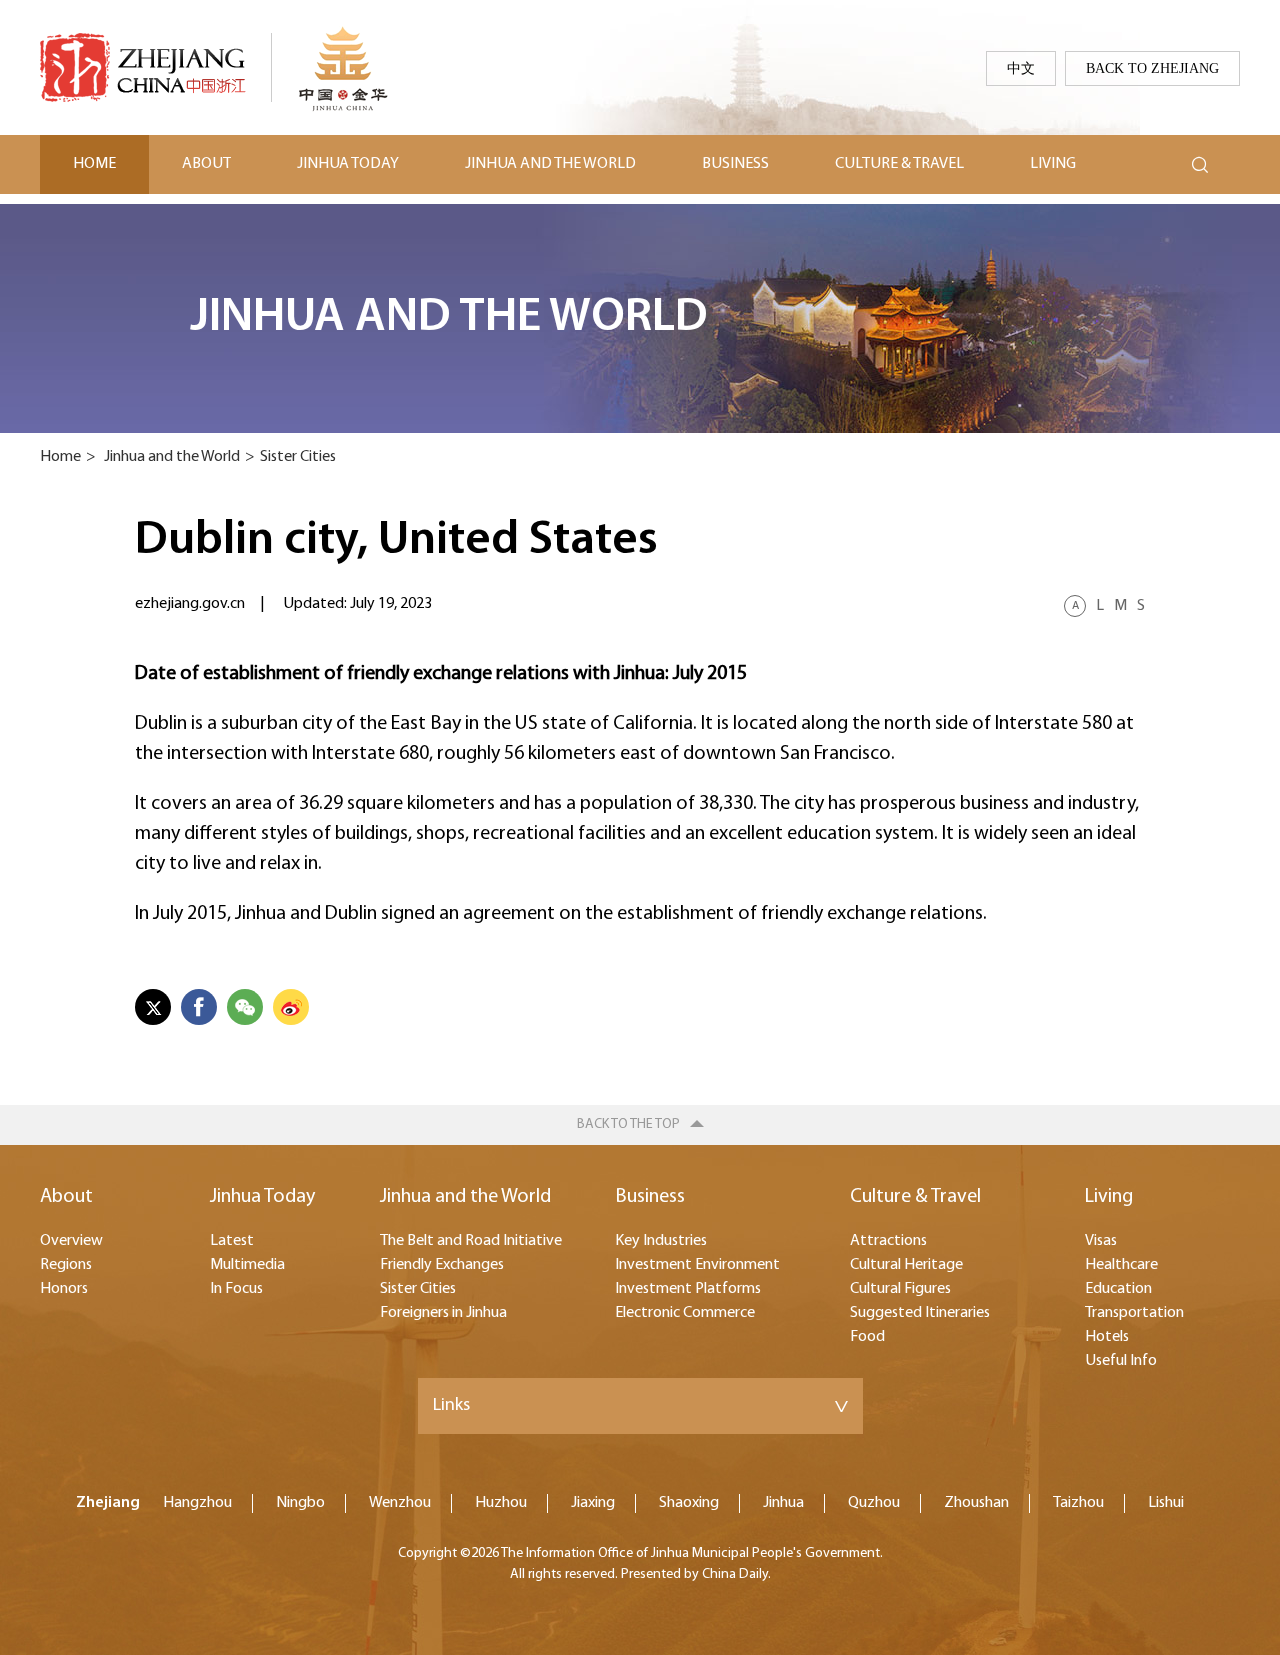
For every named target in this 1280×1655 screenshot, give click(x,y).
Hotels (1107, 1337)
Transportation (1134, 1313)
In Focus (236, 1289)
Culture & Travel (899, 164)
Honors (64, 1289)
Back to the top (628, 1124)
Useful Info (1121, 1361)
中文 (1021, 68)
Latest (232, 1241)
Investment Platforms (688, 1289)
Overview (71, 1241)
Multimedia (247, 1265)
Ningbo (300, 1503)
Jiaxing (593, 1503)
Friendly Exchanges (442, 1265)
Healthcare (1121, 1265)
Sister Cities (298, 457)
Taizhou (1078, 1503)
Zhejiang (108, 1503)
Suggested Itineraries (920, 1313)
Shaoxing (689, 1503)
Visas (1101, 1241)
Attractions (888, 1241)
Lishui (1166, 1503)
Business (735, 164)
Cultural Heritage (906, 1265)
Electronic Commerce (685, 1313)
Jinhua (783, 1503)
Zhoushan (976, 1503)
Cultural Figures (900, 1289)
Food (867, 1337)
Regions (66, 1265)
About (206, 164)
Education (1118, 1289)
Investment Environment (697, 1265)
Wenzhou (400, 1503)
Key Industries (661, 1241)
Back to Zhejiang (1152, 68)
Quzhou (874, 1503)
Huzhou (501, 1503)
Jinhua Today (348, 164)
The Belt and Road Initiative (471, 1241)
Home (94, 164)
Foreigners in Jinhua (443, 1313)
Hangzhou (197, 1503)
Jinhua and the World (550, 164)
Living (1053, 164)
